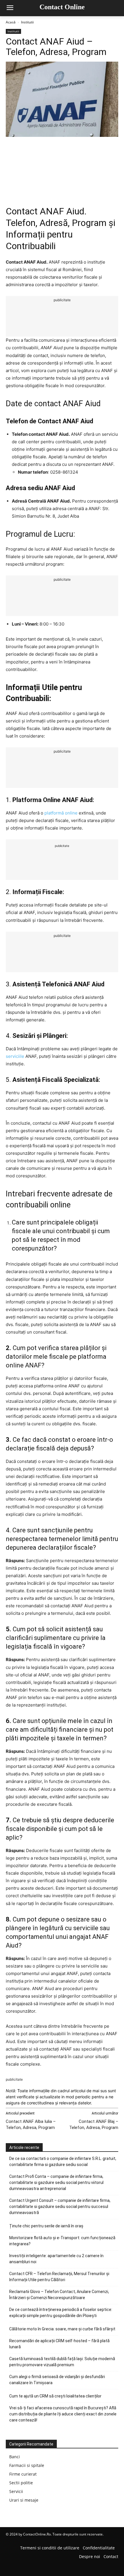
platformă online (61, 813)
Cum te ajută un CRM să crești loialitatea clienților (55, 2396)
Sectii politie (21, 2483)
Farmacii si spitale (27, 2465)
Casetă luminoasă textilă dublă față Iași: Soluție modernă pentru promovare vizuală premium (62, 2362)
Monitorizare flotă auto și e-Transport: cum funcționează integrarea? (62, 2241)
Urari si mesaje (24, 2500)
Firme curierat (23, 2474)
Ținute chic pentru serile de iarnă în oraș (46, 2226)
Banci (15, 2457)
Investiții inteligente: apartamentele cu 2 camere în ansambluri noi (56, 2259)
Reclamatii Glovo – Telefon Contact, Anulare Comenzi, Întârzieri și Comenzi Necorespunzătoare (59, 2295)
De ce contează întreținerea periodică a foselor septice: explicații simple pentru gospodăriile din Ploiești (61, 2313)
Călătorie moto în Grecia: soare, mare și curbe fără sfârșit (62, 2329)
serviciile (15, 1056)
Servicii (16, 2491)
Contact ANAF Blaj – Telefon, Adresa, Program (94, 2124)
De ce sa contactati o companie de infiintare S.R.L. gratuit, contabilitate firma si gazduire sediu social (63, 2162)
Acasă (11, 22)
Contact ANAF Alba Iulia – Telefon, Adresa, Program (31, 2124)
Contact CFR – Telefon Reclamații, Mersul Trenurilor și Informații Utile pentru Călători (59, 2277)
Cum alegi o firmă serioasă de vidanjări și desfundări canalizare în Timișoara (57, 2380)
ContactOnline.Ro (37, 2534)
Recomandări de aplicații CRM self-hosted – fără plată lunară (59, 2344)
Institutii (27, 22)
